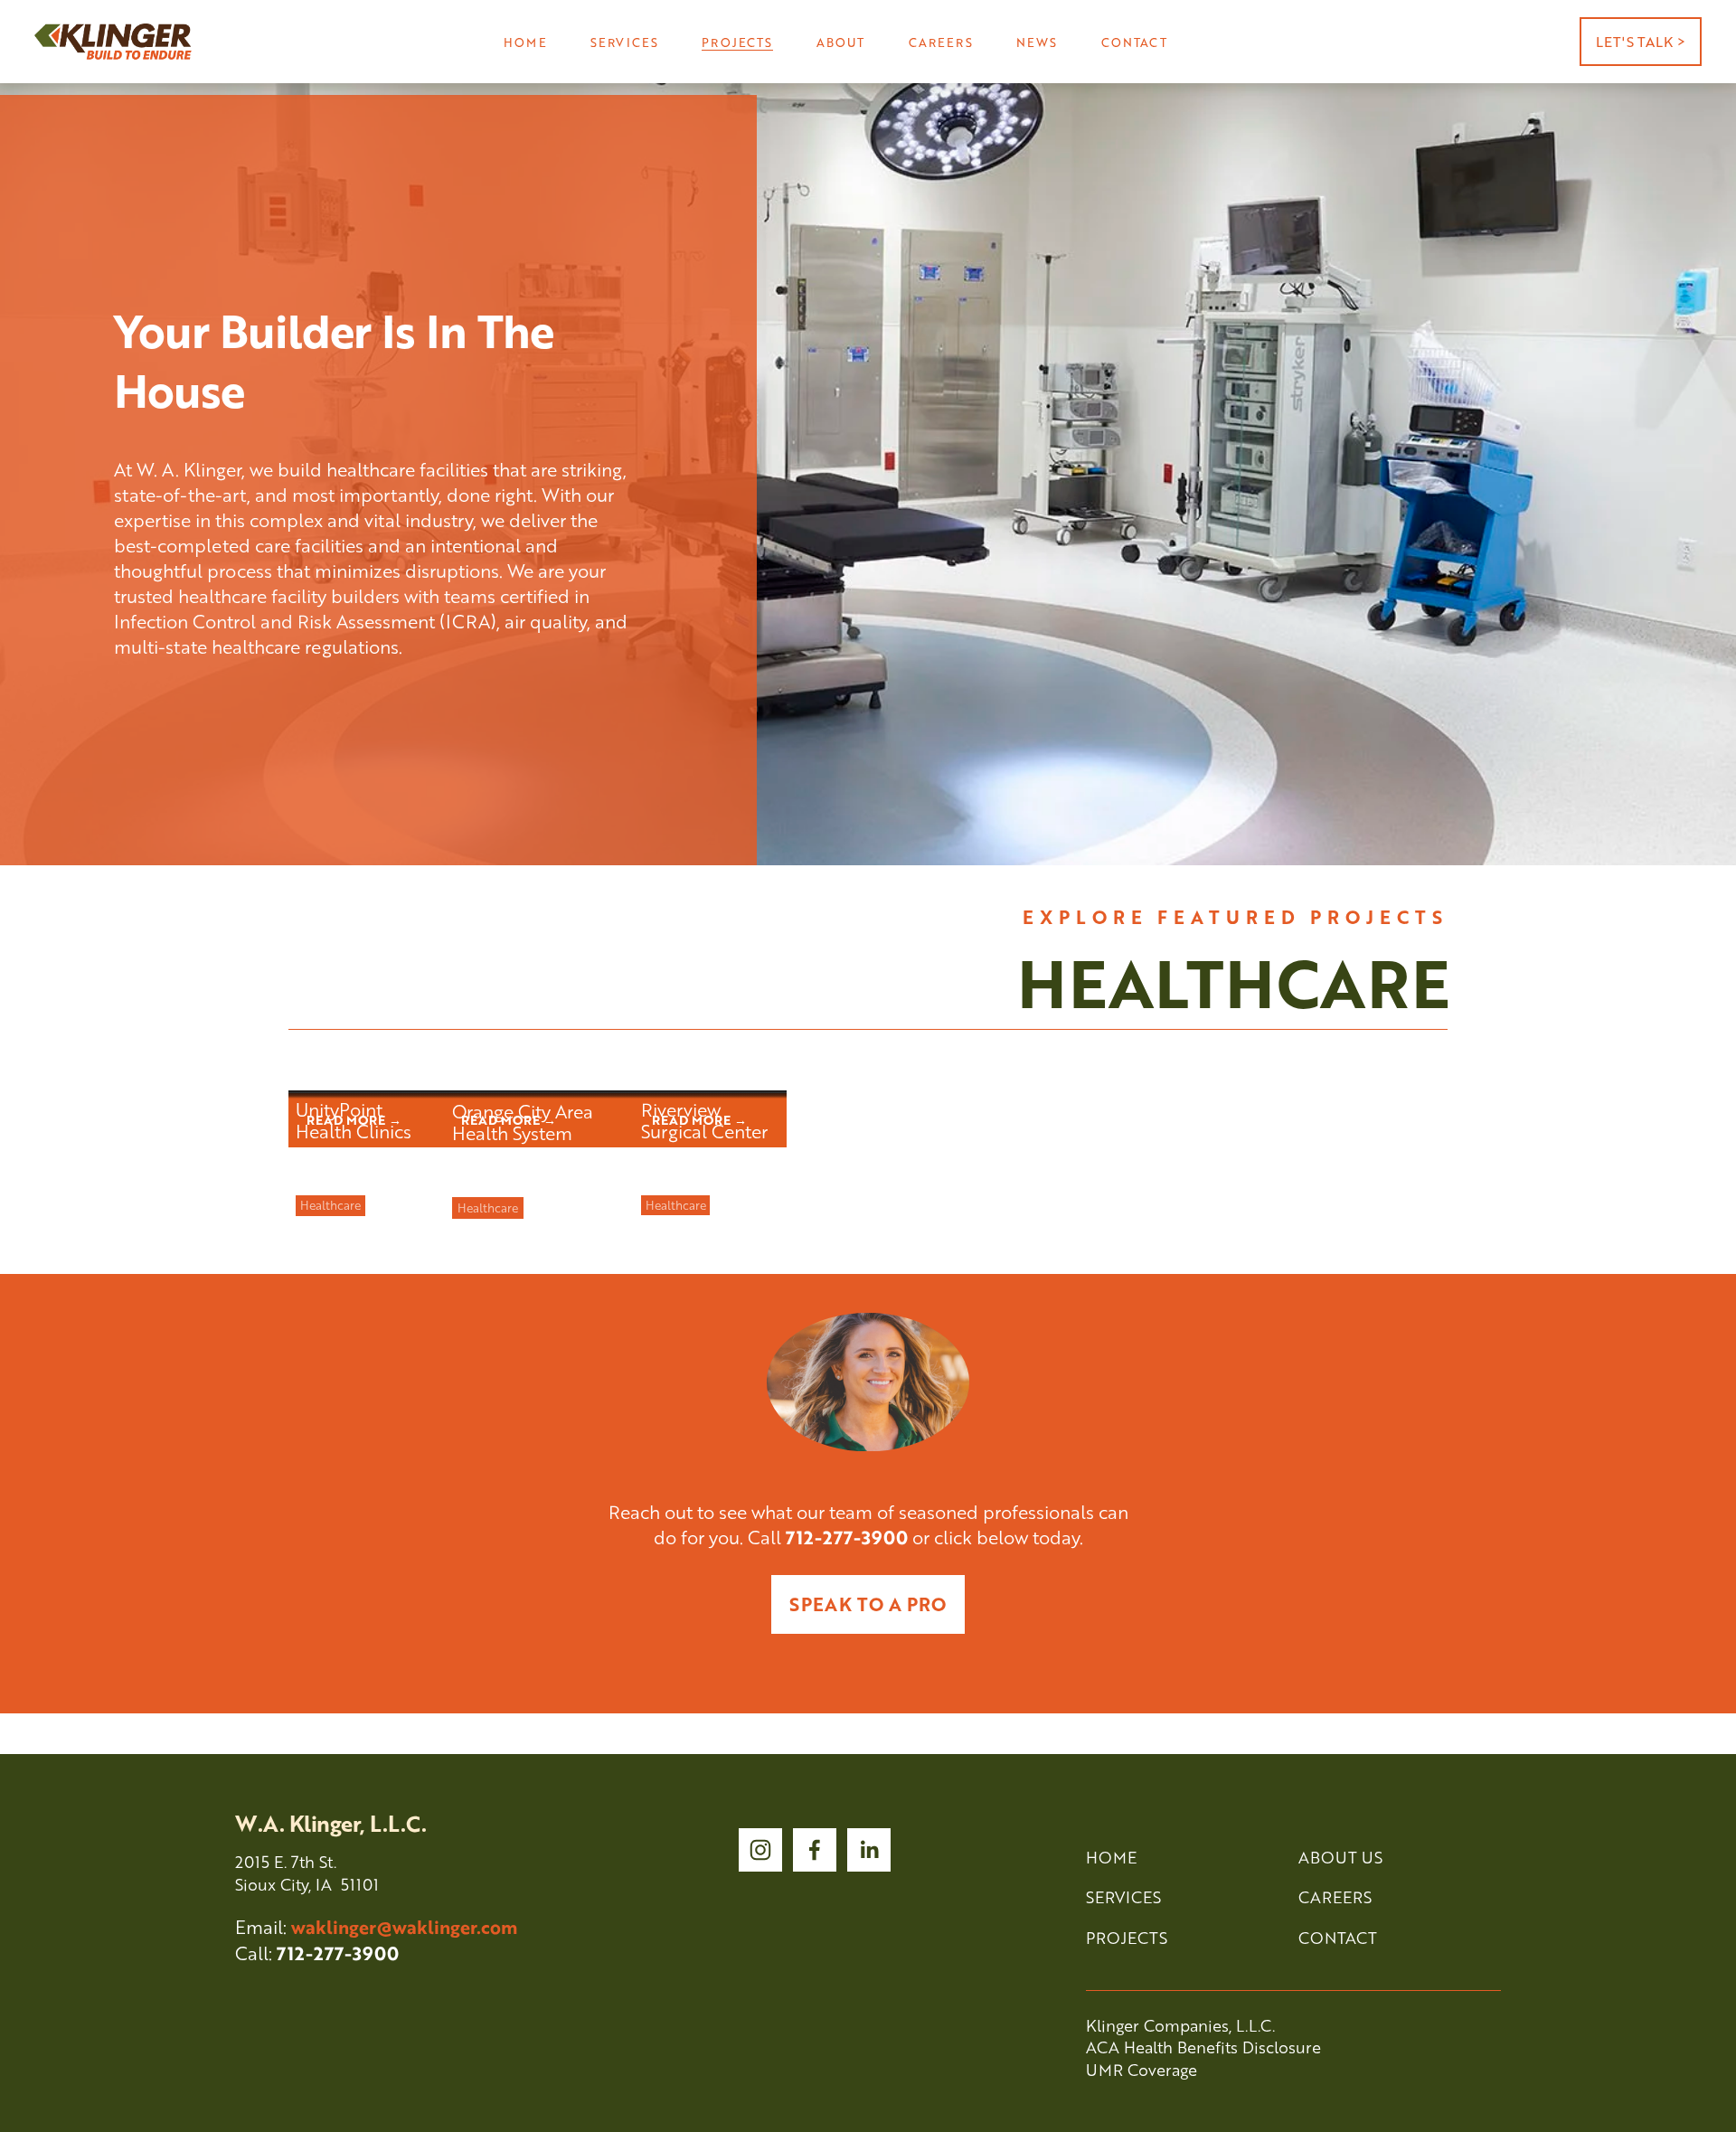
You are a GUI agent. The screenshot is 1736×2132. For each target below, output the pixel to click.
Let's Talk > (1641, 42)
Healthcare (330, 1205)
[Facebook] (815, 1850)
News (1037, 42)
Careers (941, 42)
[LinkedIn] (869, 1850)
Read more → (354, 1117)
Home (525, 42)
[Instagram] (760, 1850)
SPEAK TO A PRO (868, 1604)
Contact (1134, 42)
